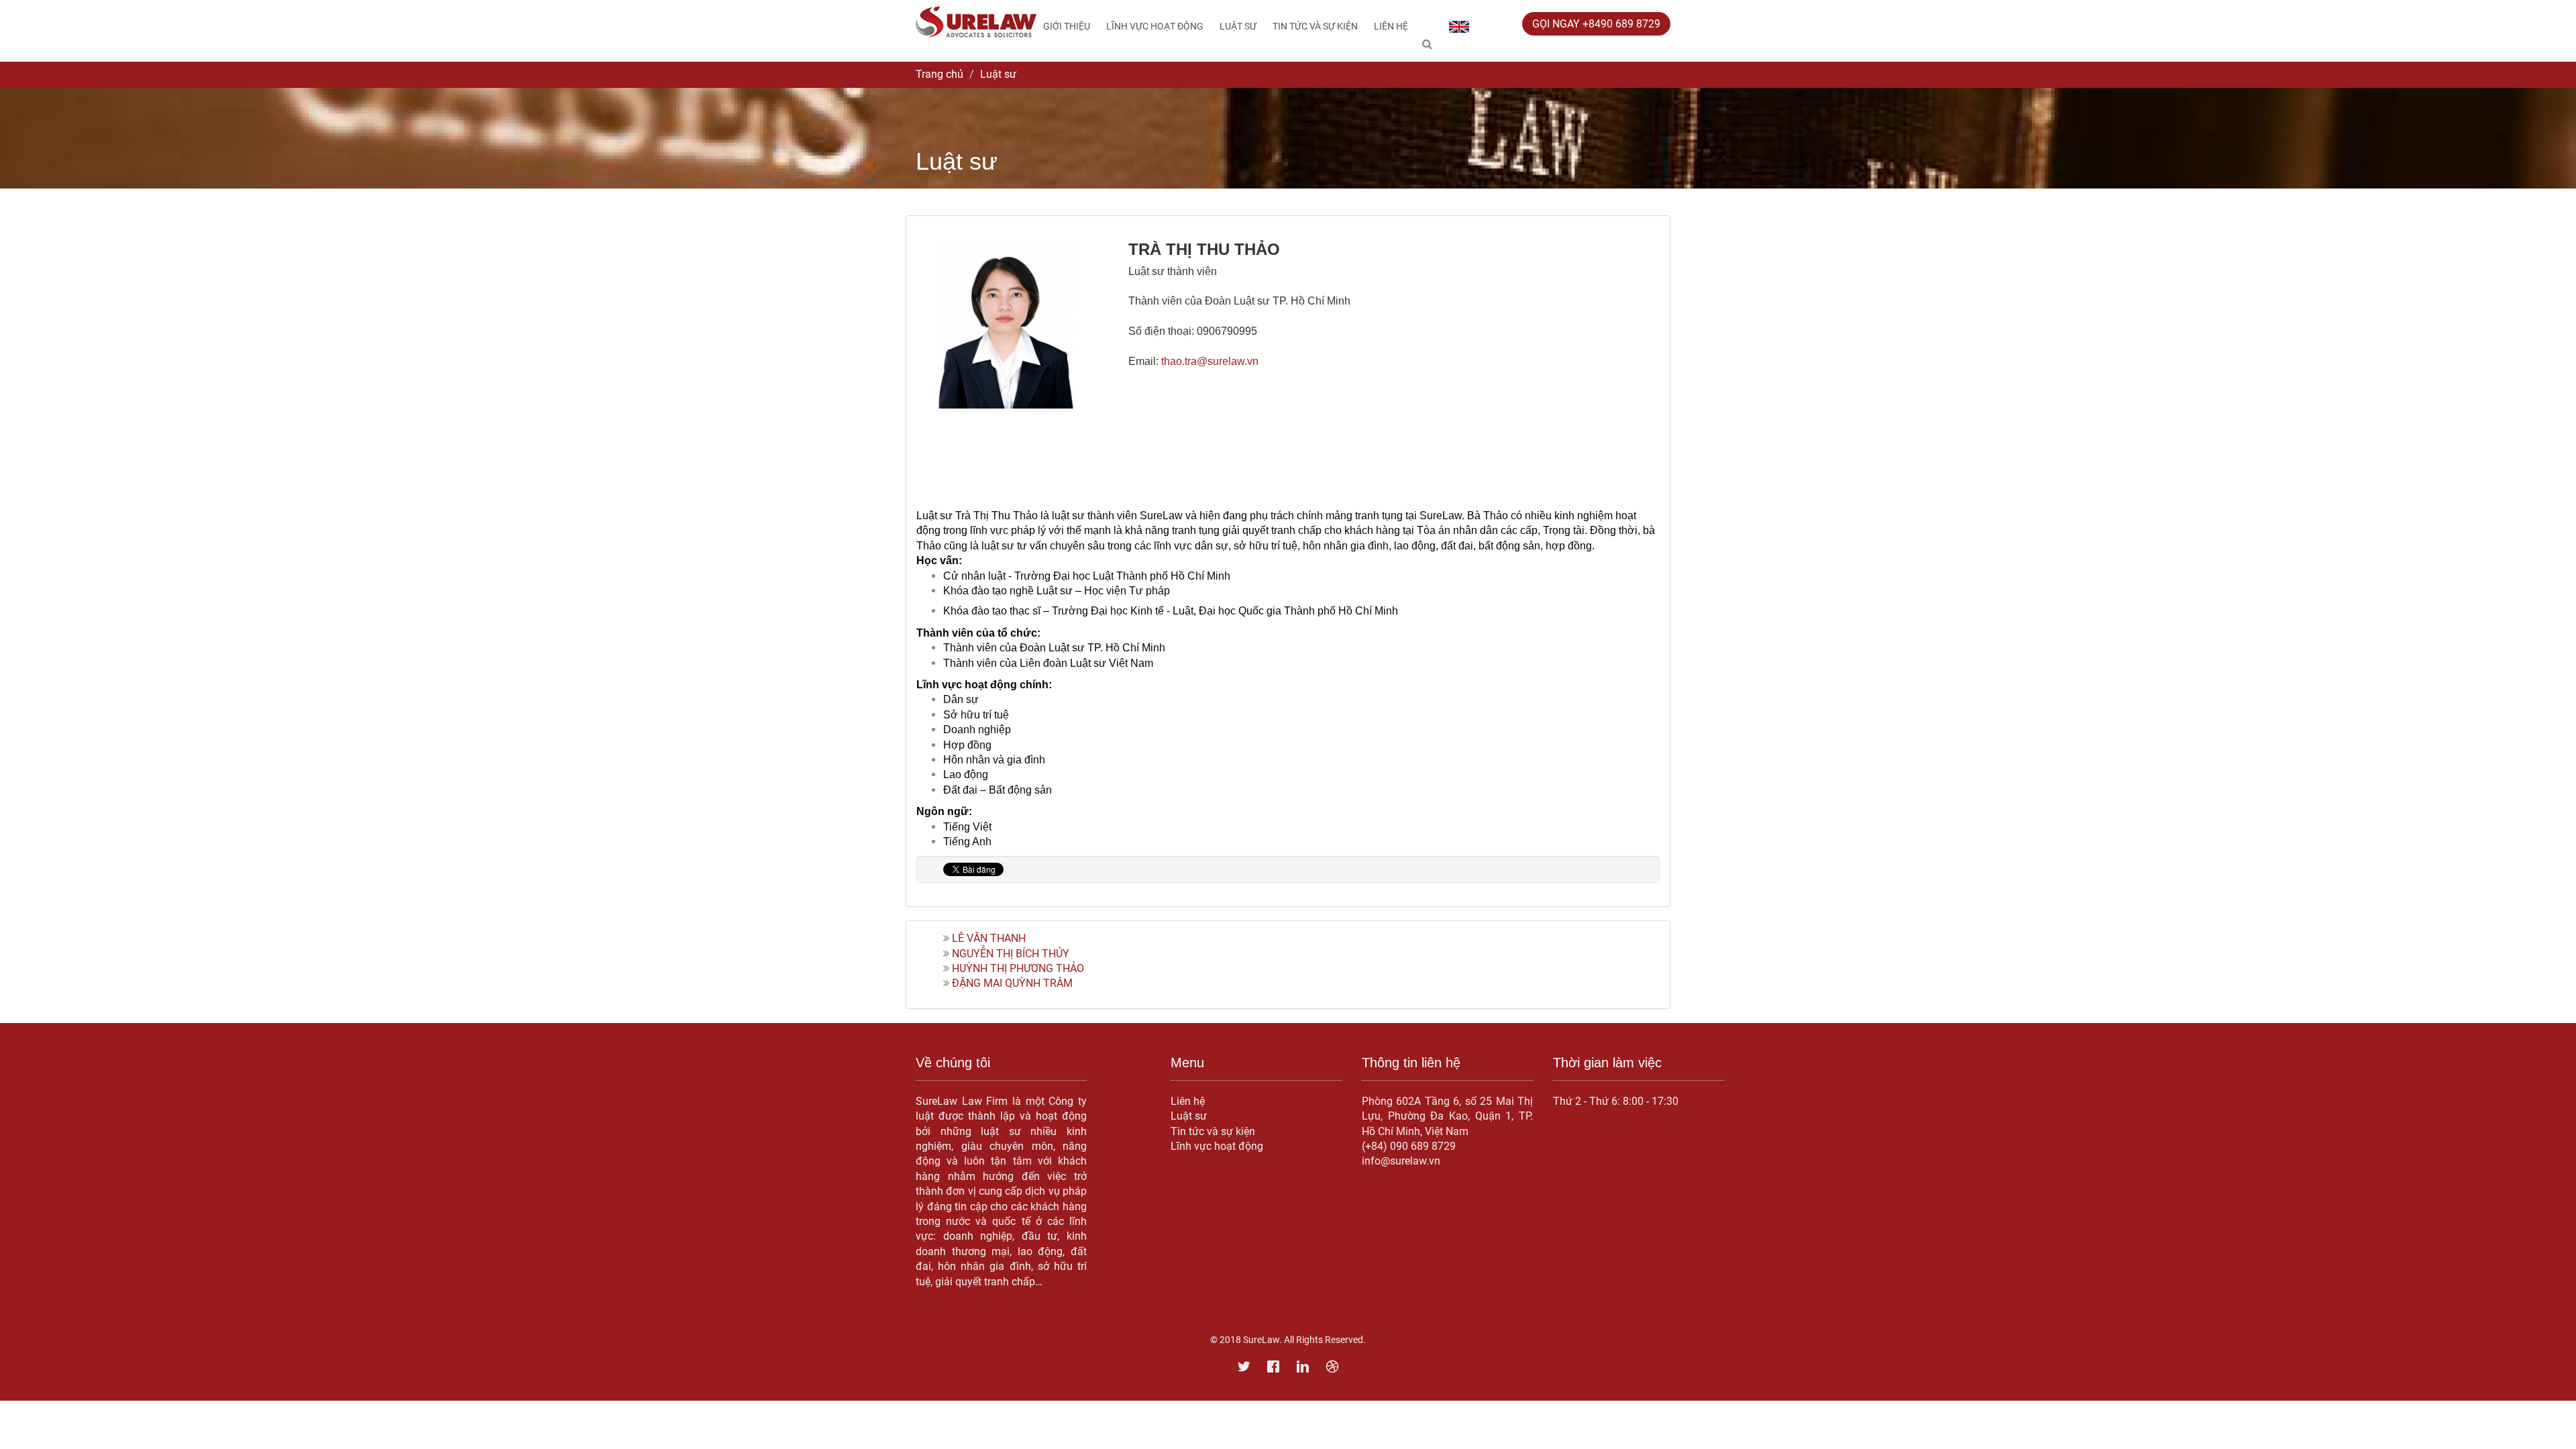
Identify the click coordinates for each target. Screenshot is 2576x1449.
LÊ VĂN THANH (989, 938)
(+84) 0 (1379, 1146)
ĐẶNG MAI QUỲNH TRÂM (1012, 983)
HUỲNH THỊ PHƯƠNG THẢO (1018, 968)
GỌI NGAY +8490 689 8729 (1596, 24)
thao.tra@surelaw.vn (1210, 361)
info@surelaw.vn (1401, 1161)
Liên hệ (1391, 26)
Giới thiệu (1067, 26)
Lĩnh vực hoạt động (1155, 26)
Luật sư (1238, 26)
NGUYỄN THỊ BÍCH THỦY (1011, 954)
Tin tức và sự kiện (1315, 26)
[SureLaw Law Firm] (976, 21)
